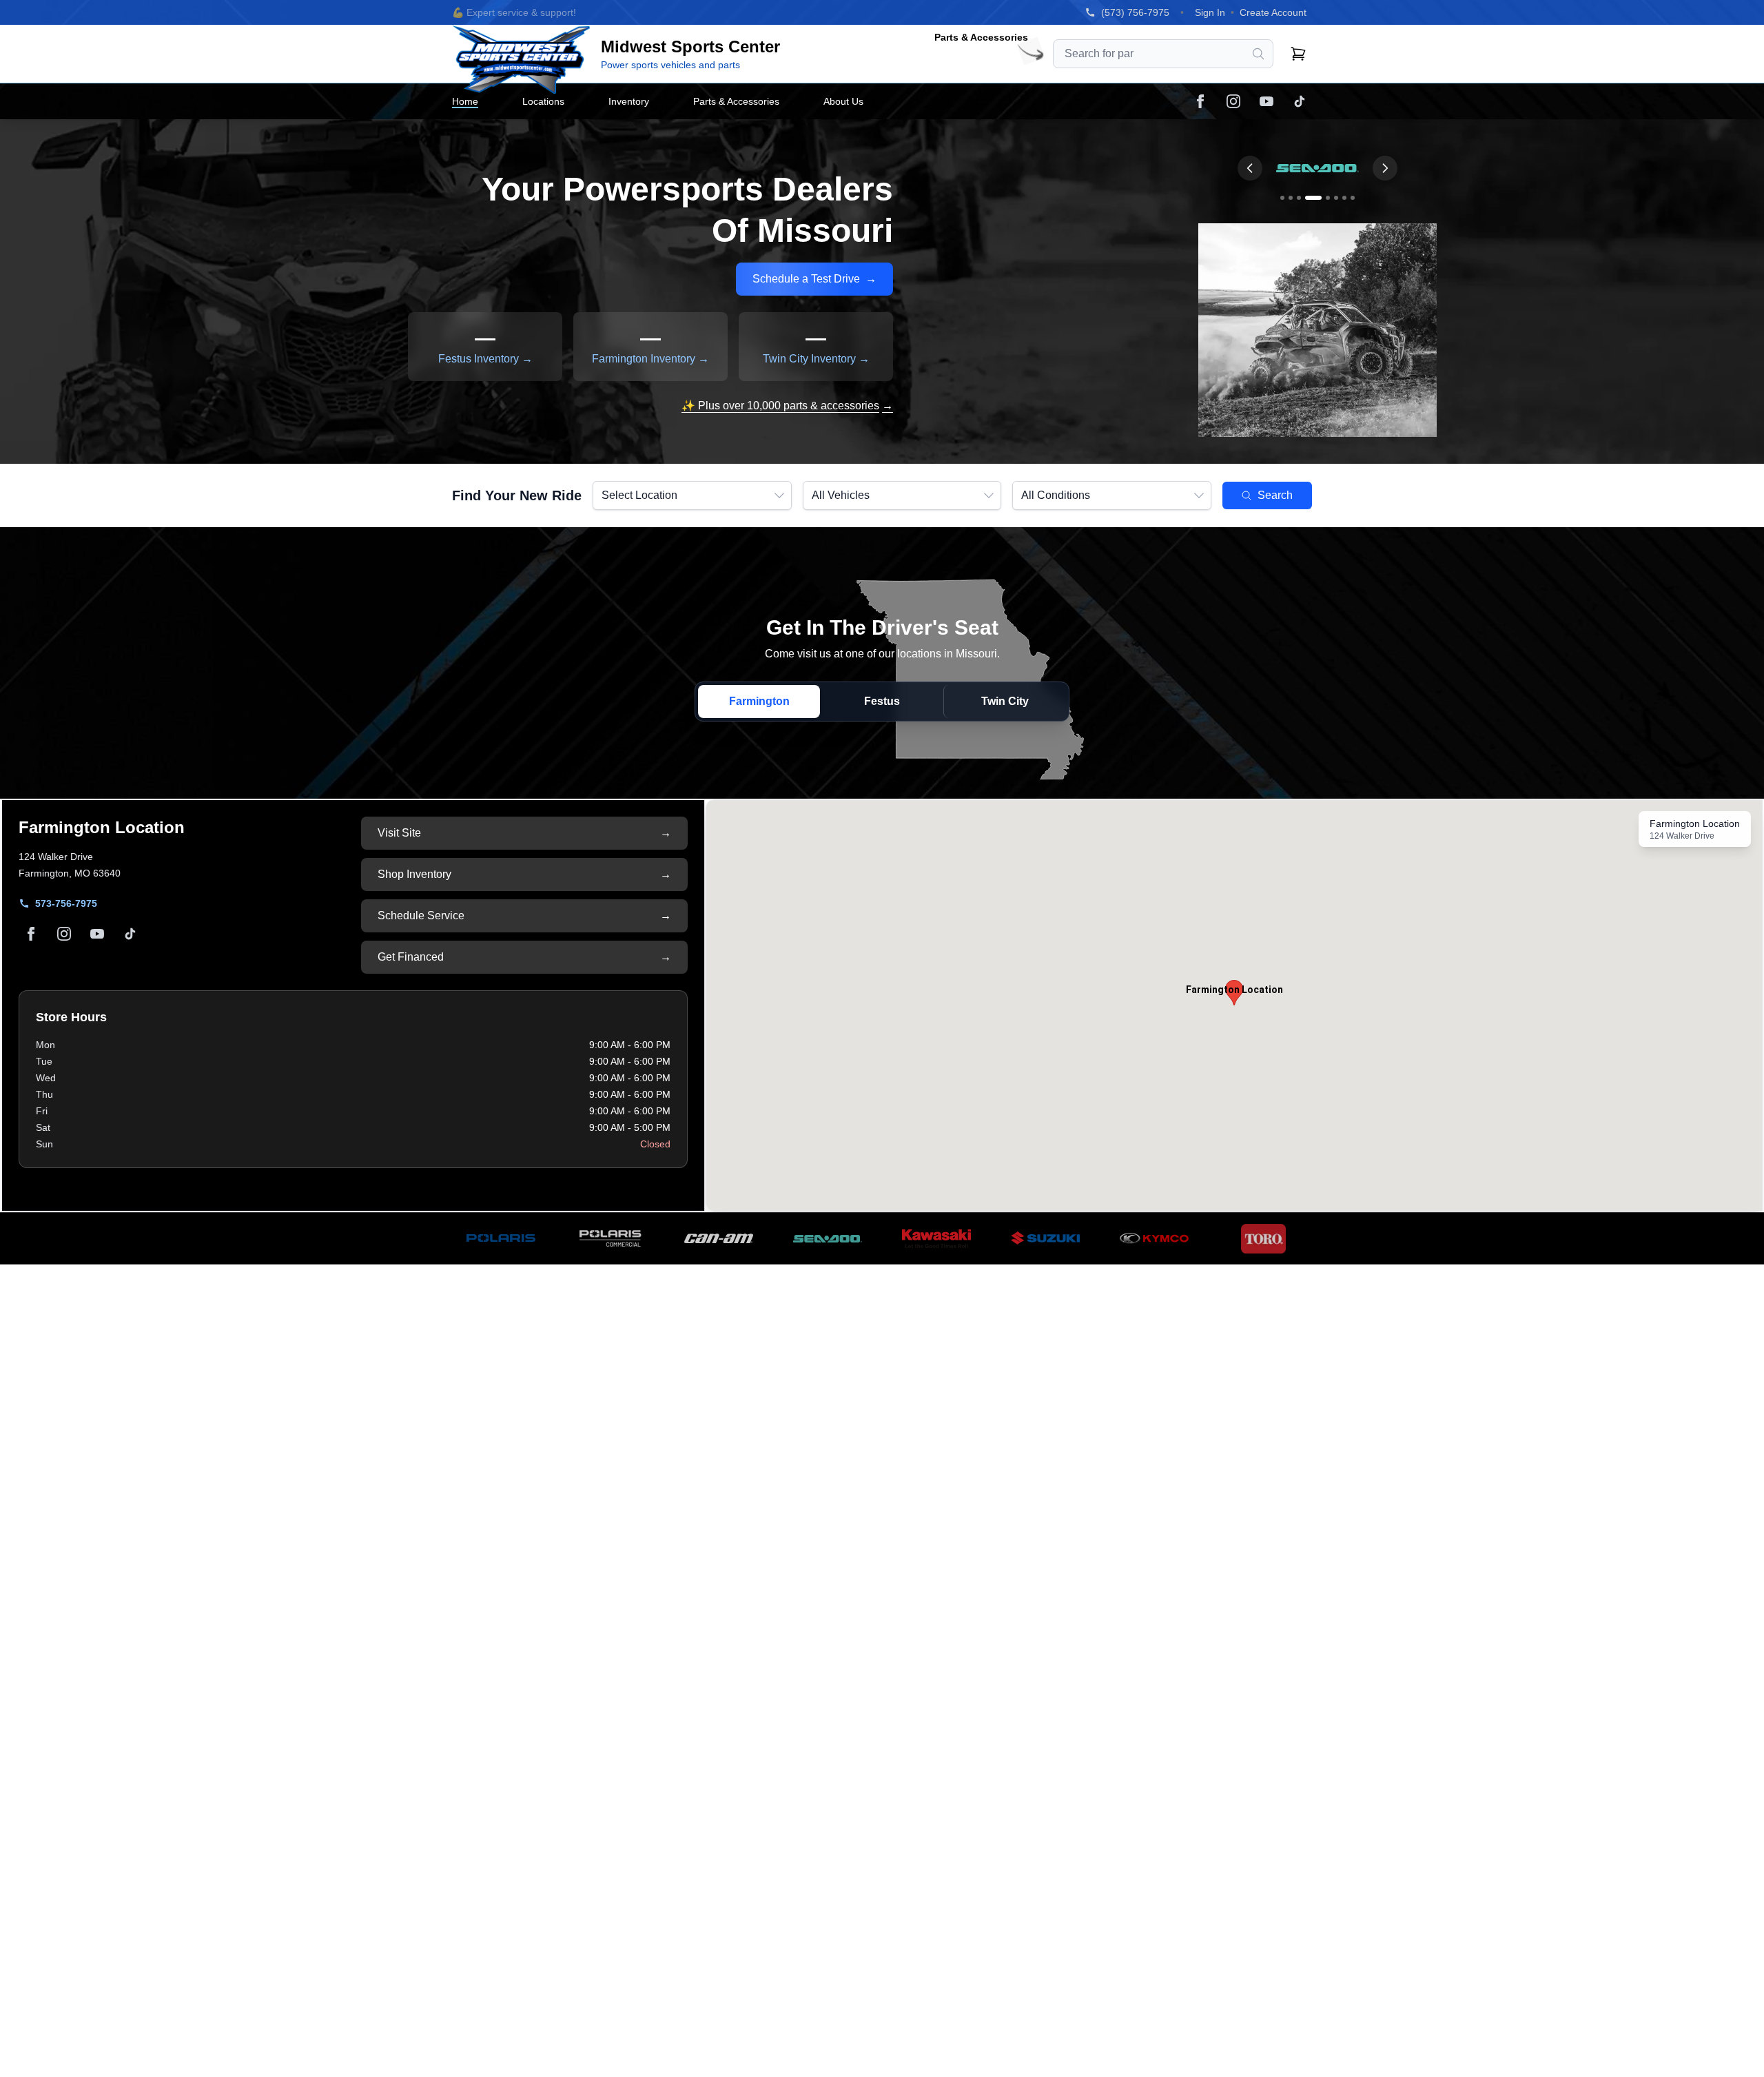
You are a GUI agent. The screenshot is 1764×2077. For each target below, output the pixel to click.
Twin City (1005, 701)
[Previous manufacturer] (1250, 168)
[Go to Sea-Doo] (1313, 198)
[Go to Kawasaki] (1336, 198)
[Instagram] (1233, 101)
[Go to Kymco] (1344, 198)
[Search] (1258, 54)
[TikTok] (1300, 101)
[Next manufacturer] (1385, 168)
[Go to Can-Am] (1299, 198)
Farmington (759, 701)
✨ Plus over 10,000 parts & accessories (787, 406)
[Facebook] (1200, 101)
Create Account (1273, 12)
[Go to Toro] (1353, 198)
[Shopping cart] (1298, 54)
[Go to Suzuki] (1328, 198)
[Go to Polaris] (1282, 198)
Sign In (1210, 12)
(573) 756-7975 (1135, 12)
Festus (882, 701)
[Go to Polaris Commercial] (1291, 198)
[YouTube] (1266, 101)
